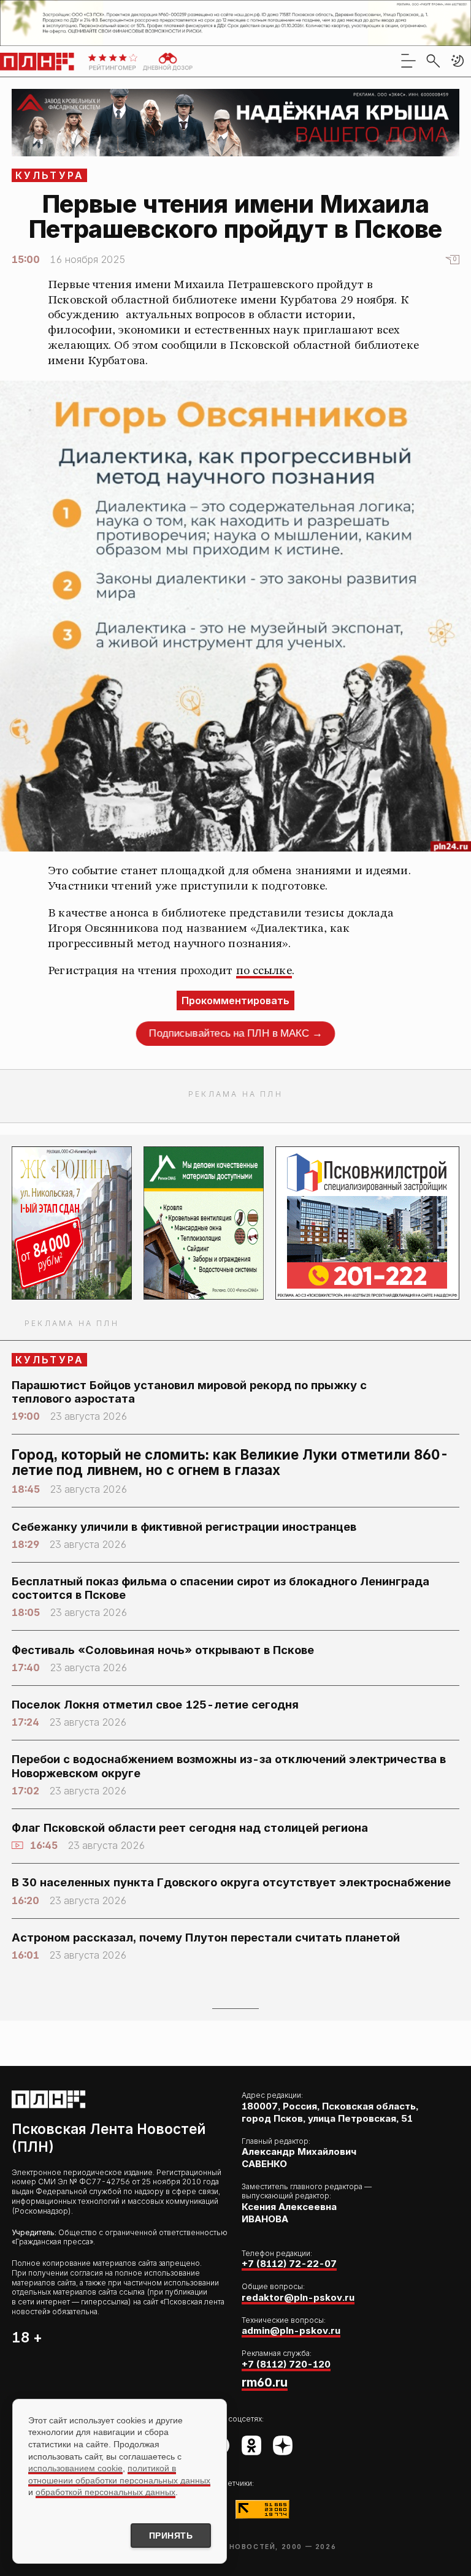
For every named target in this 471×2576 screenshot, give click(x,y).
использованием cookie (75, 2468)
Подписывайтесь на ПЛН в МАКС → (235, 1034)
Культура (50, 175)
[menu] (408, 61)
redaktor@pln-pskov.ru (298, 2297)
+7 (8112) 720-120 (286, 2364)
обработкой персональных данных (105, 2492)
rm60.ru (265, 2382)
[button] (458, 61)
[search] (433, 61)
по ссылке (264, 971)
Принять (171, 2536)
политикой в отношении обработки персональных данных (119, 2474)
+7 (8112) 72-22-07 (289, 2264)
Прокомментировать (235, 1000)
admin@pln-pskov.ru (291, 2330)
